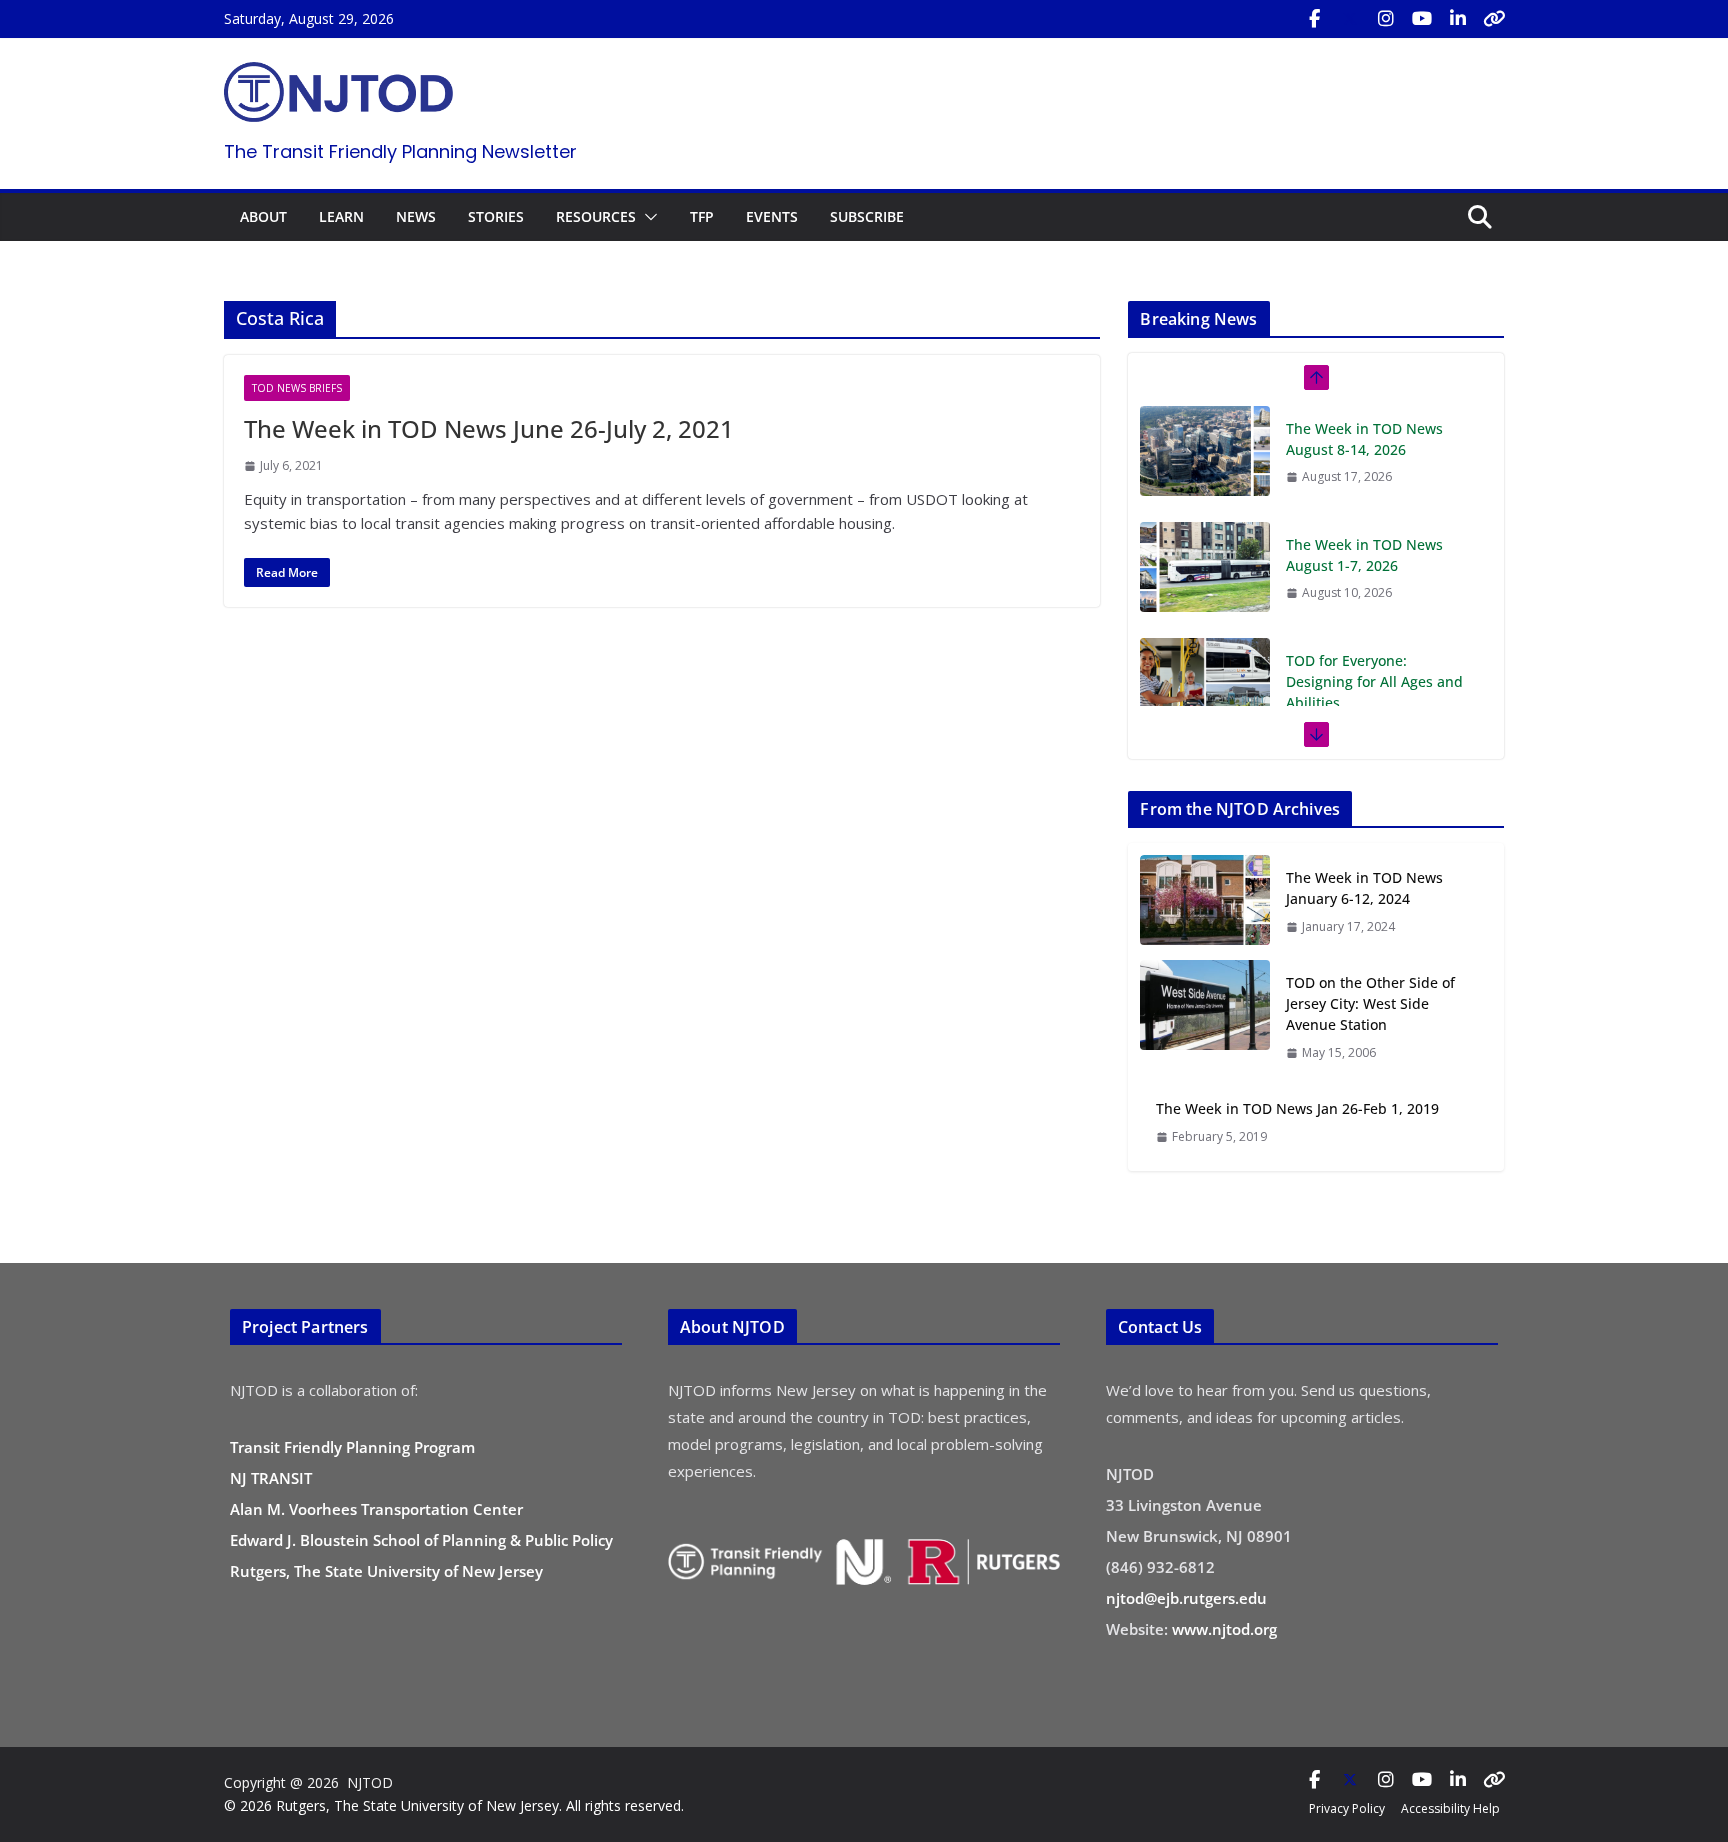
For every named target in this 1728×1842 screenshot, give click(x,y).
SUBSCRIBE (867, 216)
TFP (702, 216)
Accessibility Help (1450, 1808)
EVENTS (772, 216)
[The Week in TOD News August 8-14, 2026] (1205, 451)
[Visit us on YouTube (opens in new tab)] (1422, 19)
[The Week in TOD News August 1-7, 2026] (1205, 567)
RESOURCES (596, 216)
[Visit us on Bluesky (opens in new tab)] (1494, 19)
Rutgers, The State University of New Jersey (386, 1571)
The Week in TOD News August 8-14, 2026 (1364, 439)
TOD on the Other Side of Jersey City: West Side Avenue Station (1370, 1003)
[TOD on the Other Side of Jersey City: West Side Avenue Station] (1205, 1017)
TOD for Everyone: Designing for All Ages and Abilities (1374, 681)
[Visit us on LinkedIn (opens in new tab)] (1458, 19)
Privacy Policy (1347, 1808)
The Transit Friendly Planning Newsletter (400, 151)
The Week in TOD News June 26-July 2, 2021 (489, 428)
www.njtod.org (1224, 1629)
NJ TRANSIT (271, 1478)
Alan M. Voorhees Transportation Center (376, 1509)
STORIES (496, 216)
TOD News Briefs (297, 388)
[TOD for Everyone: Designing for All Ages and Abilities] (1205, 683)
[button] (647, 217)
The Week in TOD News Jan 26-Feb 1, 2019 (1297, 1108)
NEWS (416, 216)
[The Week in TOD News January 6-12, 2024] (1205, 901)
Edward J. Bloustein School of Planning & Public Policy (421, 1540)
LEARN (341, 216)
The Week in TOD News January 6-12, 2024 (1364, 888)
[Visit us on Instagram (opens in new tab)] (1386, 19)
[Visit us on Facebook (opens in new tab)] (1314, 19)
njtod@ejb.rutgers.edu (1186, 1598)
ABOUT (263, 216)
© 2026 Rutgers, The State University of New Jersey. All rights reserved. (454, 1805)
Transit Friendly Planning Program (352, 1447)
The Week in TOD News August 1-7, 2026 (1364, 555)
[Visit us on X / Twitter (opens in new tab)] (1350, 19)
